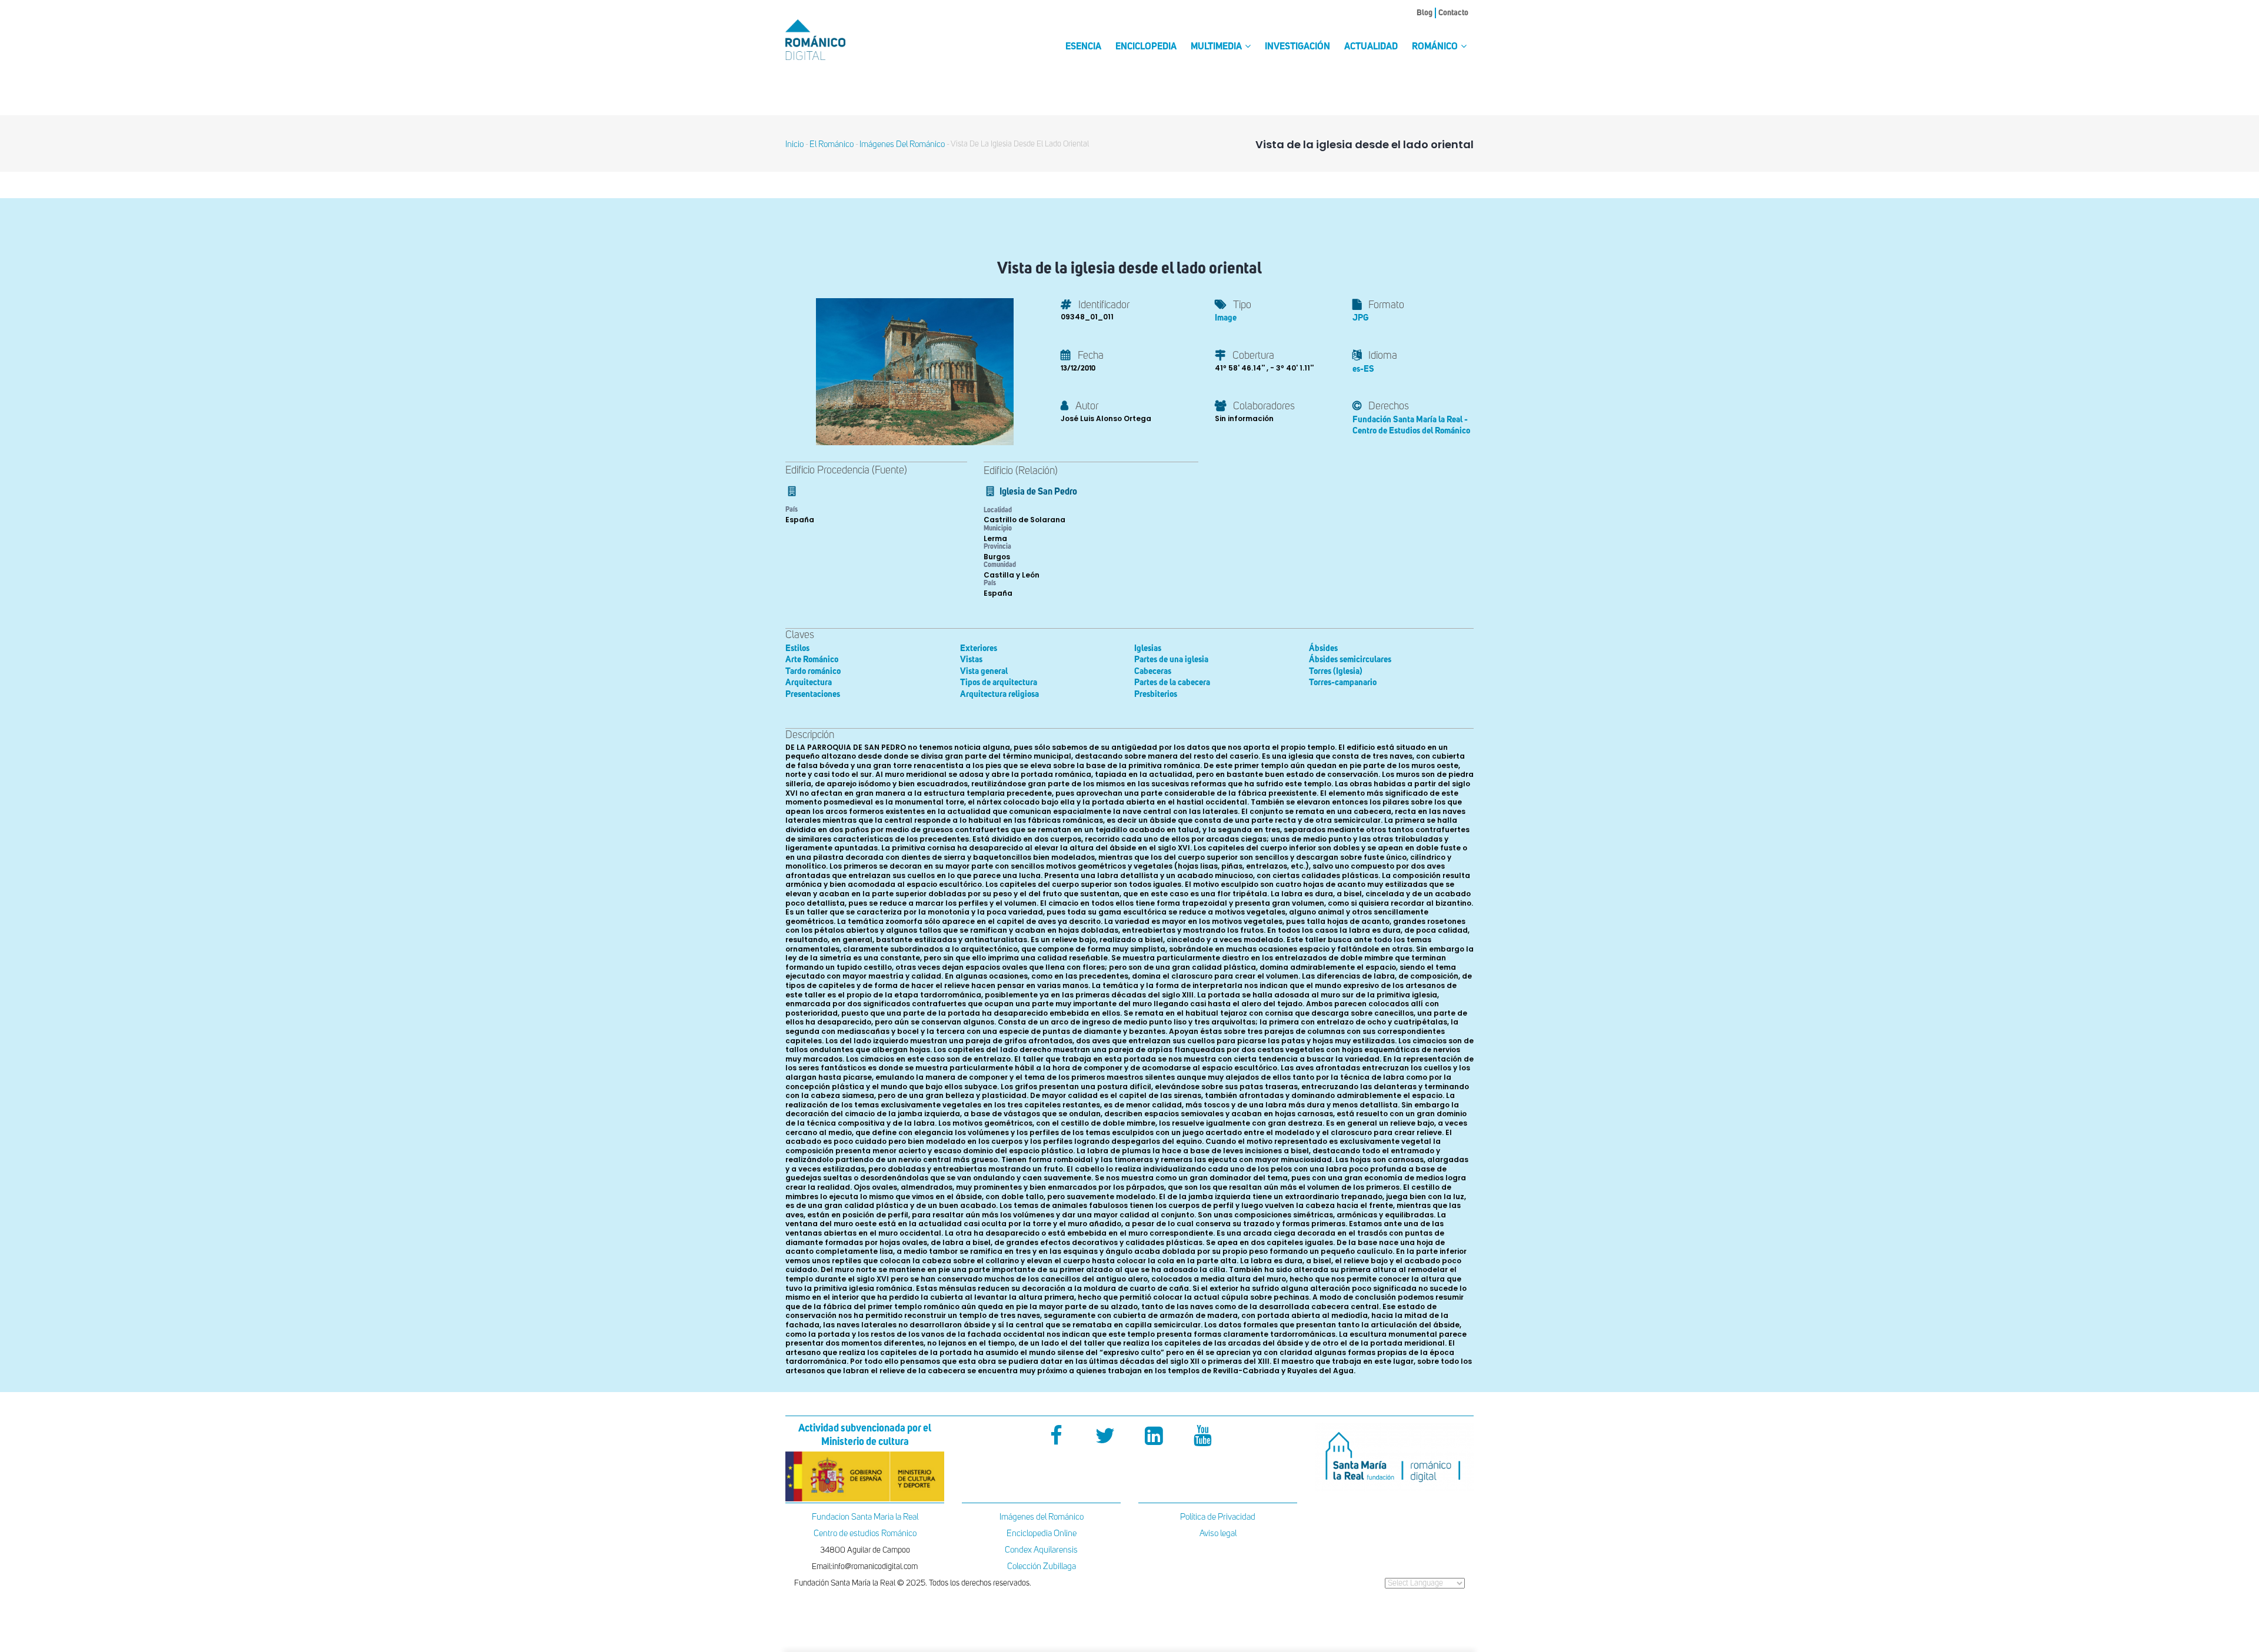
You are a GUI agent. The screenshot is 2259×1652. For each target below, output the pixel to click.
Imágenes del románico (902, 144)
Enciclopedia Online (1042, 1533)
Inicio (794, 144)
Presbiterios (1156, 694)
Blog (1425, 13)
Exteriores (979, 648)
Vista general (984, 671)
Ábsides (1323, 648)
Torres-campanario (1343, 683)
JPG (1360, 318)
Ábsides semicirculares (1350, 660)
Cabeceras (1153, 671)
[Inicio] (835, 40)
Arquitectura (809, 683)
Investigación (1297, 47)
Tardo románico (813, 671)
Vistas (971, 660)
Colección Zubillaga (1042, 1566)
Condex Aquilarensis (1041, 1550)
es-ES (1363, 369)
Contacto (1453, 13)
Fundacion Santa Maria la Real (865, 1517)
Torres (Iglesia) (1336, 671)
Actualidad (1371, 47)
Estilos (797, 648)
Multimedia (1217, 47)
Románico (1436, 47)
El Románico (832, 144)
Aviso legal (1218, 1533)
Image (1226, 318)
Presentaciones (813, 694)
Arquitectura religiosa (999, 694)
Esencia (1083, 47)
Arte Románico (812, 660)
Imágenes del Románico (1042, 1517)
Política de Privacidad (1218, 1517)
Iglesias (1148, 648)
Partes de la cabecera (1172, 683)
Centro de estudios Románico (865, 1533)
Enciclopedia (1146, 47)
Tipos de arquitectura (999, 683)
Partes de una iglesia (1171, 660)
